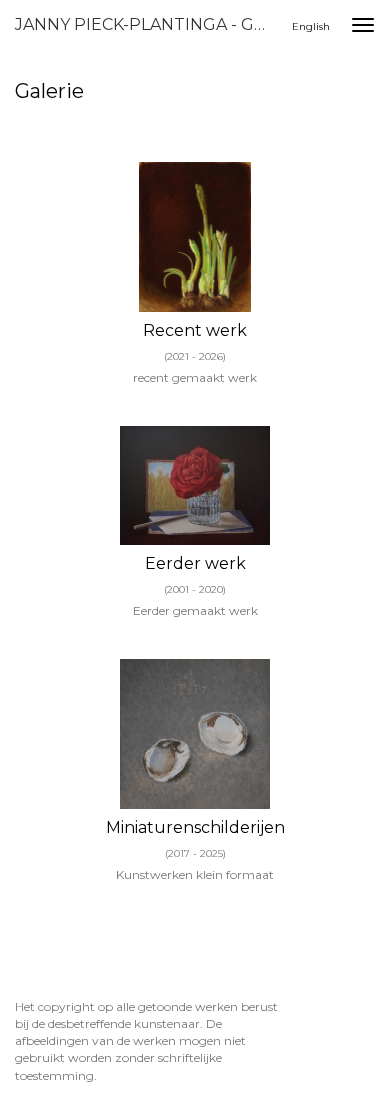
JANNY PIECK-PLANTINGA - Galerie (149, 24)
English (311, 26)
